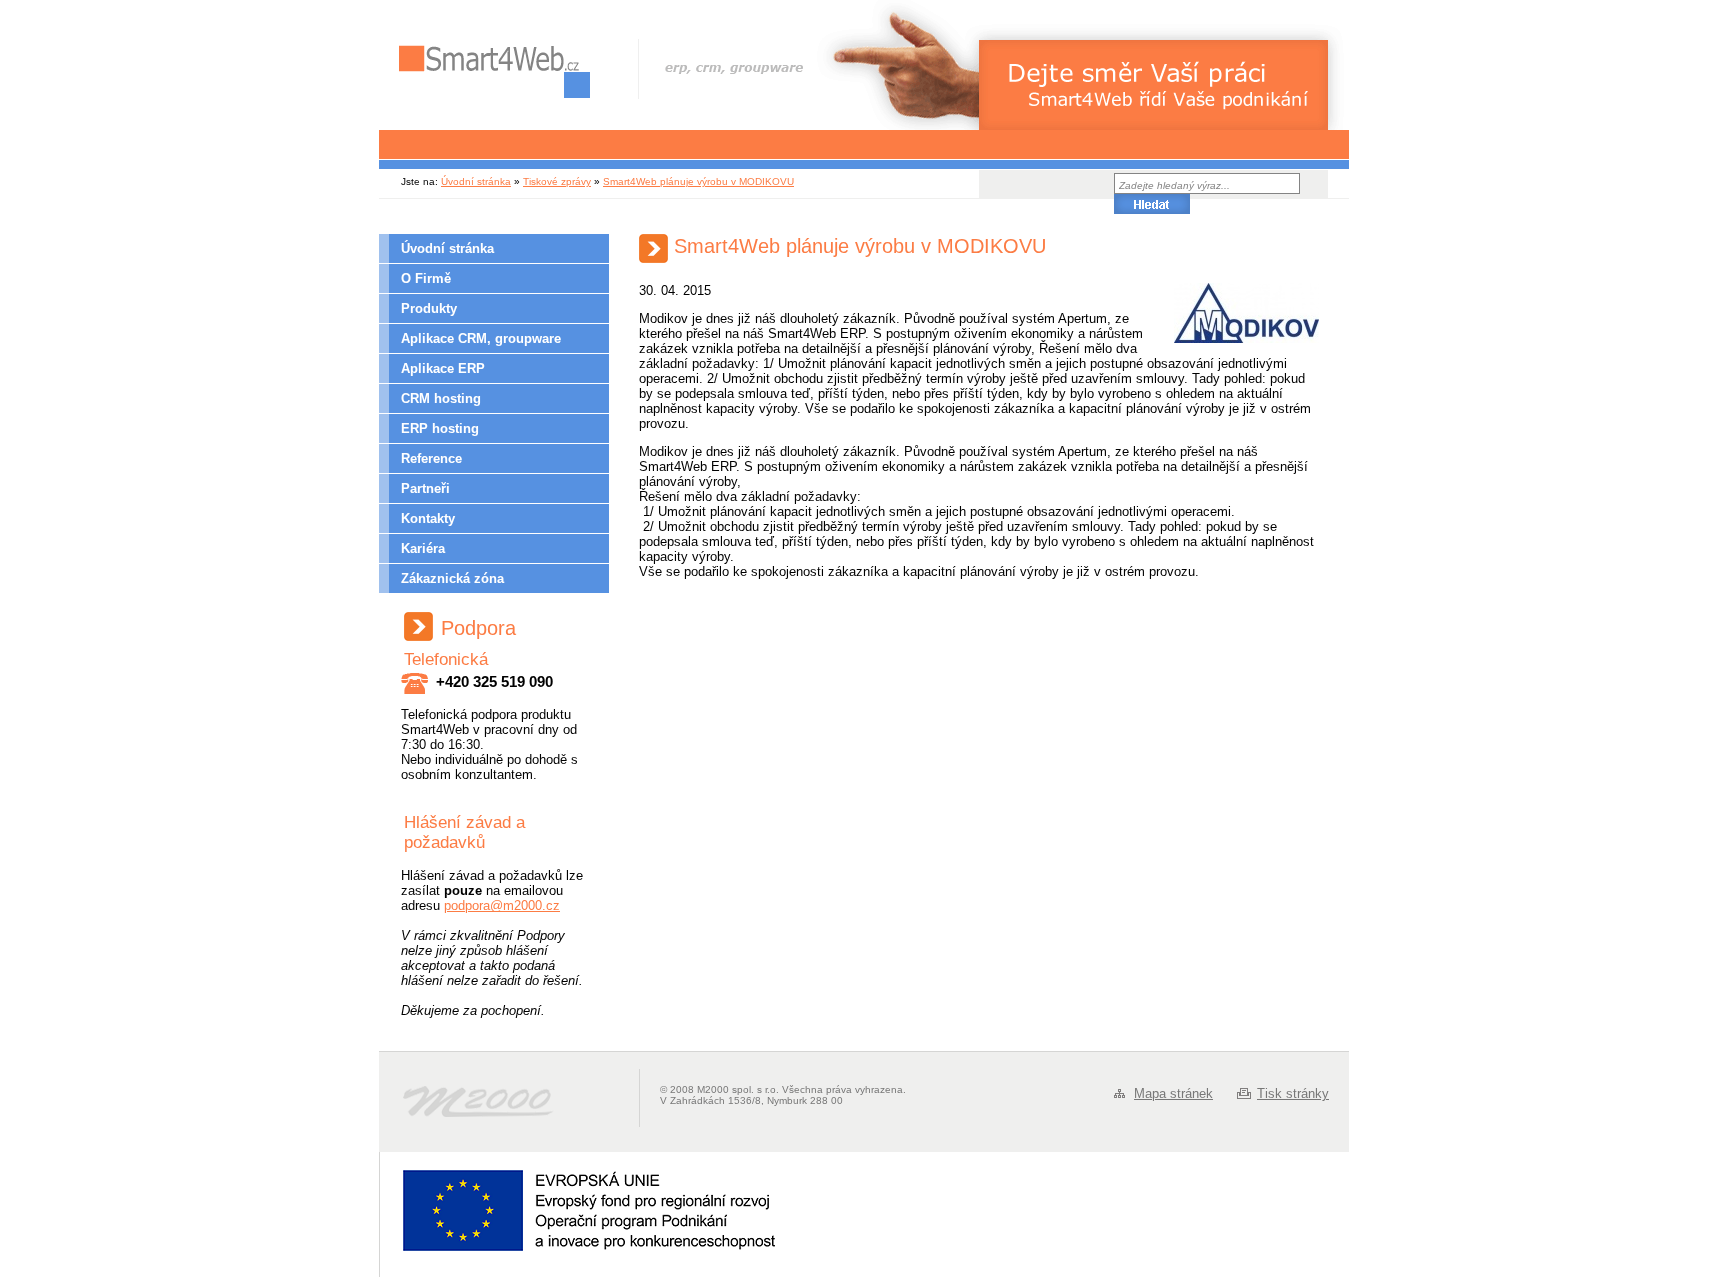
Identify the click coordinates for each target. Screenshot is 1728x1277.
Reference (431, 458)
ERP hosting (440, 428)
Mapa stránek (1173, 1093)
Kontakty (428, 518)
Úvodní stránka (476, 181)
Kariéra (423, 548)
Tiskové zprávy (557, 181)
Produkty (429, 308)
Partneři (425, 488)
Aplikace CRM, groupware (481, 338)
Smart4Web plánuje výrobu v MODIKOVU (698, 181)
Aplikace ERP (443, 368)
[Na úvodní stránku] (494, 71)
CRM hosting (441, 398)
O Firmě (426, 278)
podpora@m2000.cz (502, 905)
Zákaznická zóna (452, 578)
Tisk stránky (1293, 1093)
